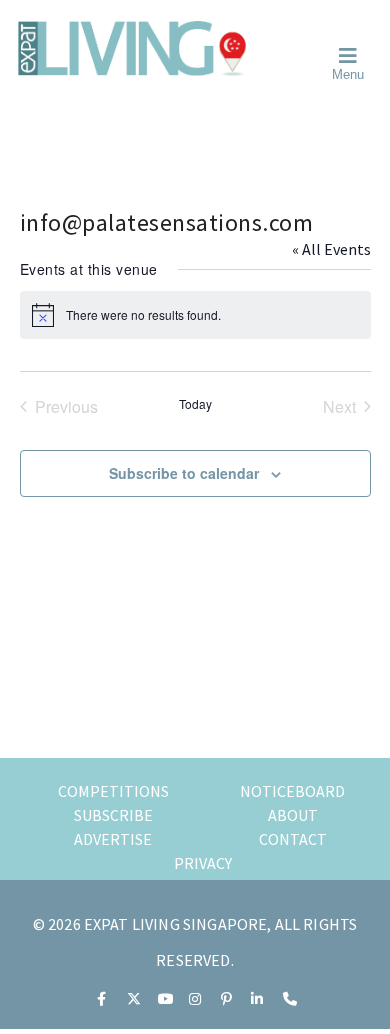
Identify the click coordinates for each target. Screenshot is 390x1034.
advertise (113, 839)
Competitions (113, 791)
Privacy (203, 863)
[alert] (195, 315)
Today (195, 404)
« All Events (331, 249)
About (293, 815)
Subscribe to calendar (184, 473)
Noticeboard (292, 791)
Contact (293, 839)
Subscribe (113, 815)
